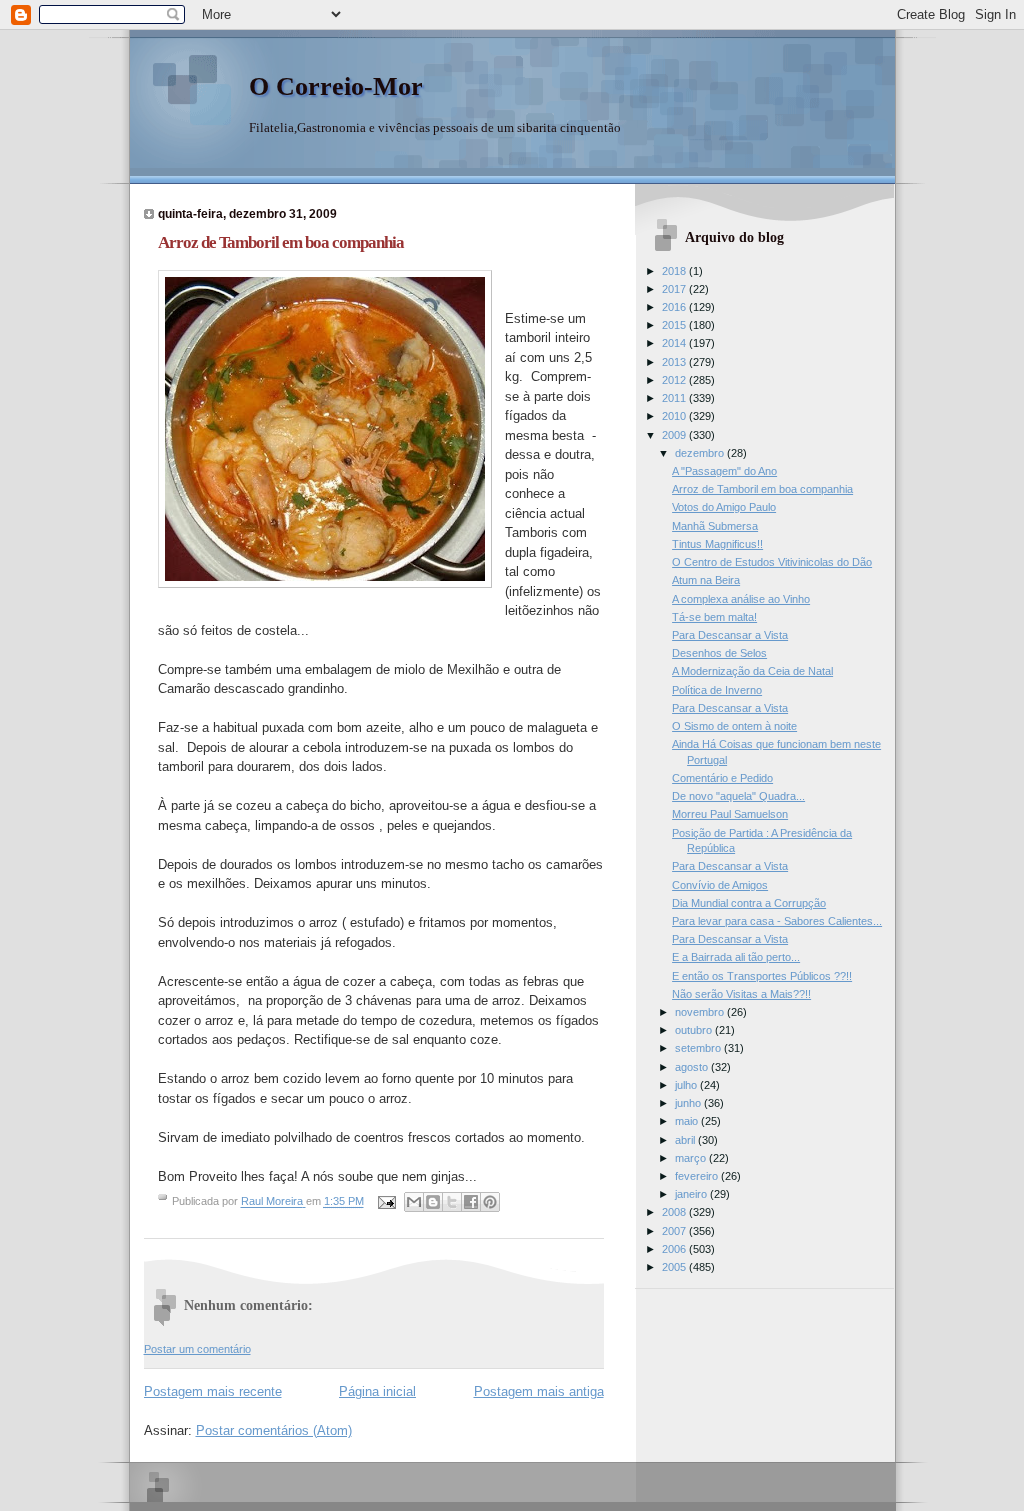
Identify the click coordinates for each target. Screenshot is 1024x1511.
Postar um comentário (197, 1349)
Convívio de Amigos (720, 885)
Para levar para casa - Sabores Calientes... (777, 921)
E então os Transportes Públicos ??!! (762, 976)
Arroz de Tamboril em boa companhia (762, 489)
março (692, 1158)
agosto (693, 1067)
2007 (675, 1231)
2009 (675, 435)
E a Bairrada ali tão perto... (736, 957)
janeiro (692, 1194)
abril (686, 1140)
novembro (701, 1012)
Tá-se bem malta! (714, 617)
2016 (675, 307)
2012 (675, 380)
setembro (699, 1048)
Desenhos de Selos (719, 653)
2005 (675, 1267)
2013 (675, 362)
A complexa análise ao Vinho (741, 599)
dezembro (701, 453)
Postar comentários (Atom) (274, 1430)
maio (688, 1121)
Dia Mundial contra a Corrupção (749, 903)
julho (687, 1085)
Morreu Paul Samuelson (730, 814)
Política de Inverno (717, 690)
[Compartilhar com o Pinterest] (490, 1202)
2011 (675, 398)
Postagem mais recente (213, 1391)
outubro (695, 1030)
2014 (675, 343)
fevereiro (698, 1176)
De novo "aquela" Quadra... (738, 796)
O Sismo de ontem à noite (734, 726)
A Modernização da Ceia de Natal (752, 671)
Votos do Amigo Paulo (724, 507)
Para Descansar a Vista (730, 635)
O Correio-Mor (336, 86)
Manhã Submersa (715, 526)
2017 (675, 289)
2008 (675, 1212)
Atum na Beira (706, 580)
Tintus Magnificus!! (717, 544)
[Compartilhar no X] (452, 1202)
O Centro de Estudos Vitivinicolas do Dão (772, 562)
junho (689, 1103)
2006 (675, 1249)
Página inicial (377, 1391)
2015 (675, 325)
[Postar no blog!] (433, 1202)
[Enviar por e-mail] (414, 1202)
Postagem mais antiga (539, 1391)
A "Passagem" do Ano (724, 471)
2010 (675, 416)
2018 (675, 271)
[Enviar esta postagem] (386, 1202)
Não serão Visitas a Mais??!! (741, 994)
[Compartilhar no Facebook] (471, 1202)
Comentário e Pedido (722, 778)
